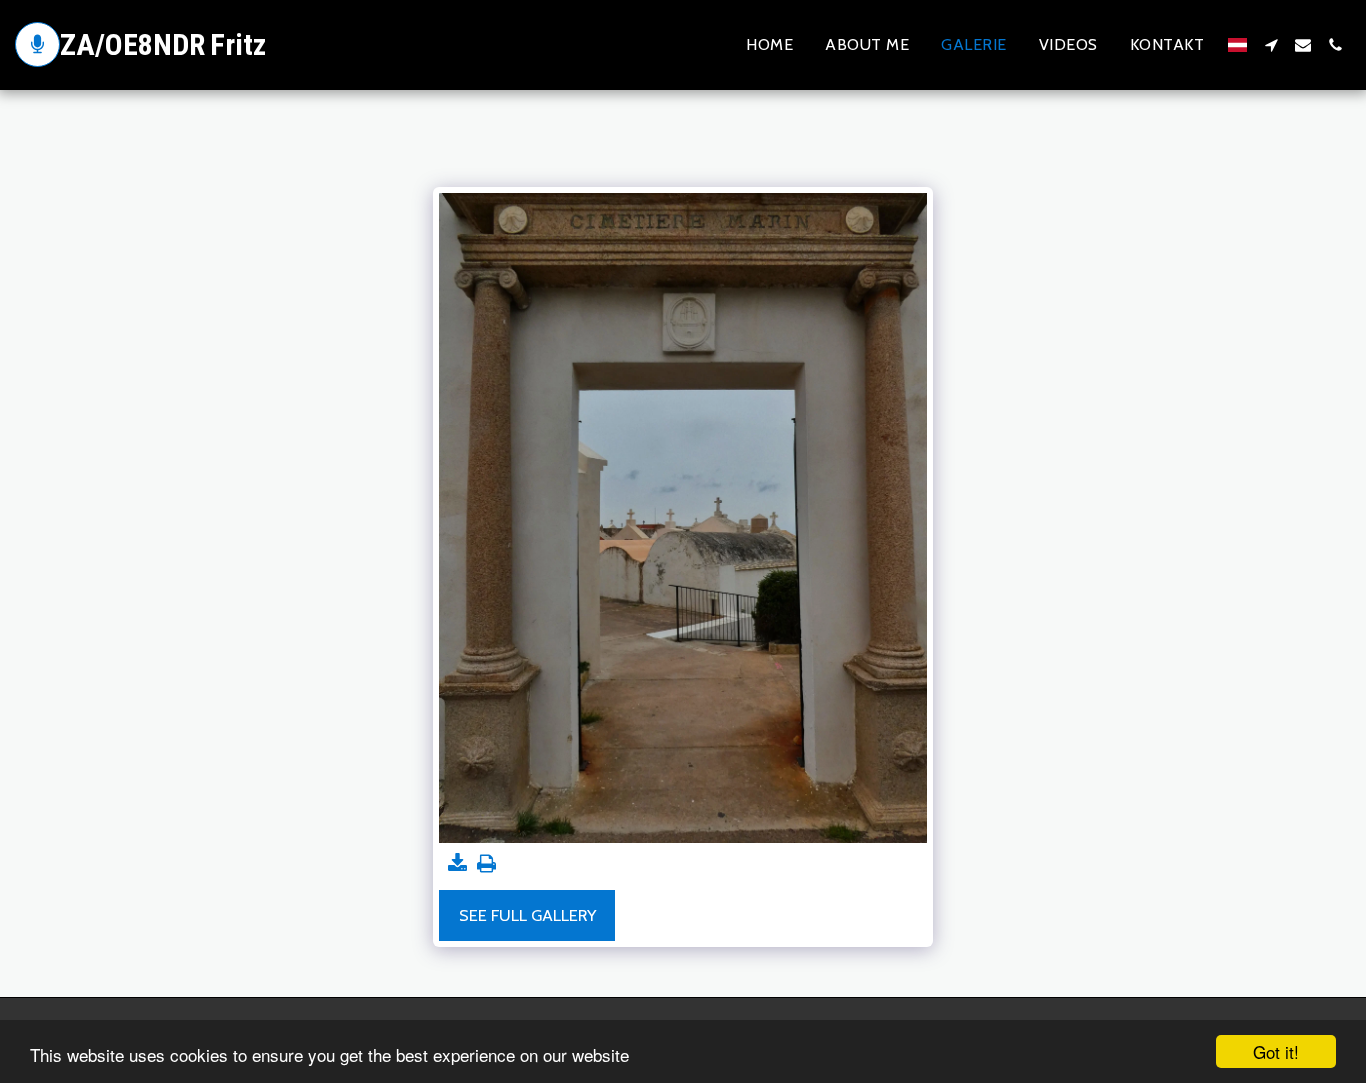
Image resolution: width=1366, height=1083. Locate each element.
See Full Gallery (527, 915)
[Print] (486, 864)
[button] (1271, 45)
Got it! (1276, 1051)
